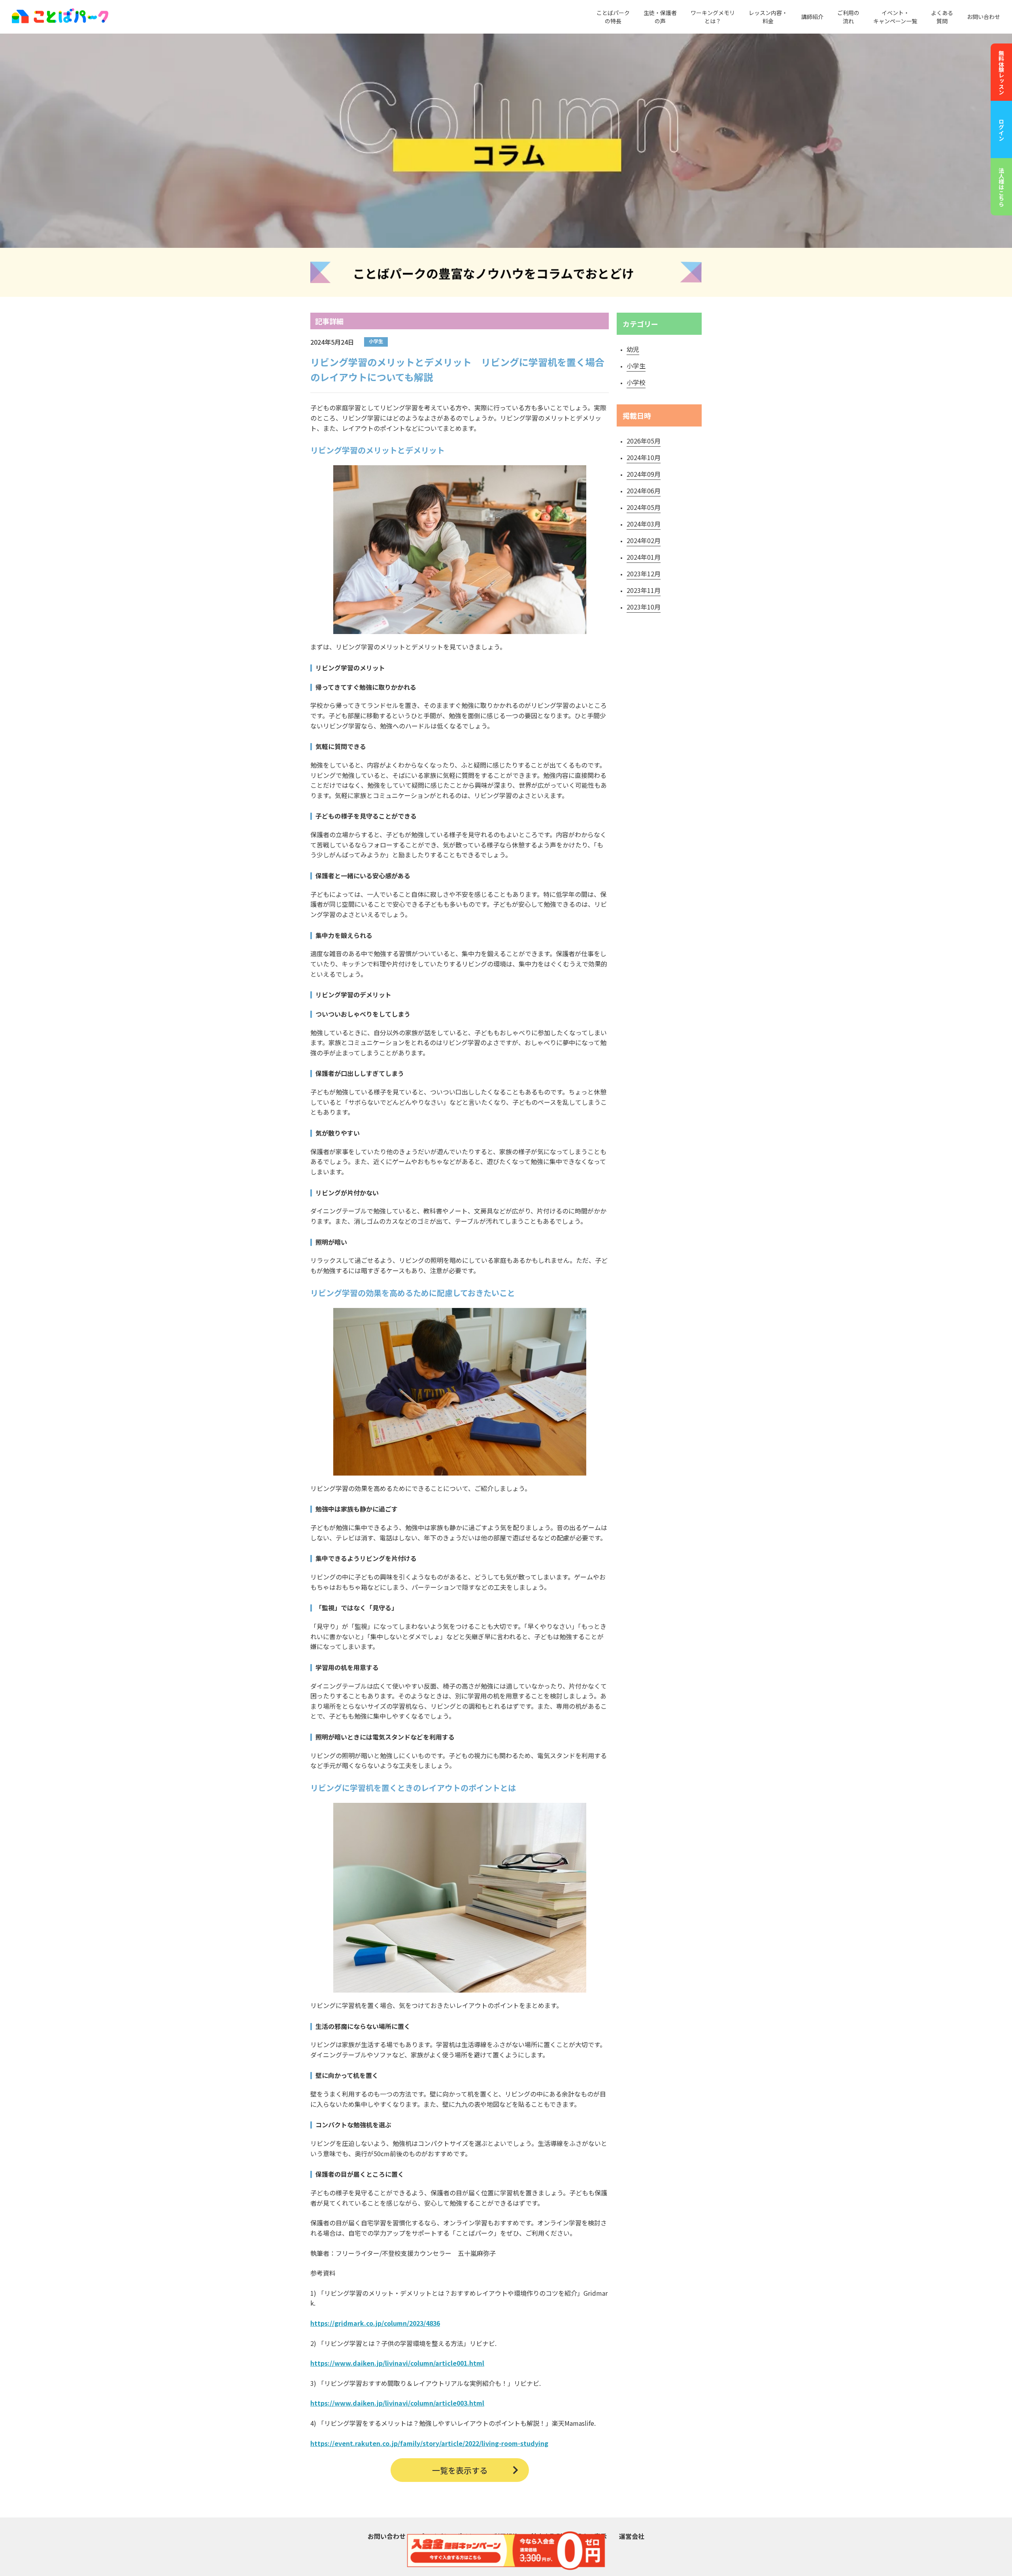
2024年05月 (644, 507)
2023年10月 (644, 607)
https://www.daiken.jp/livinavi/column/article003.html (397, 2403)
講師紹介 (812, 17)
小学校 (636, 382)
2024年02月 (644, 540)
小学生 (636, 366)
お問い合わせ (984, 17)
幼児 (633, 349)
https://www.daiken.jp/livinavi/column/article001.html (397, 2363)
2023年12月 (644, 574)
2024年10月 (644, 457)
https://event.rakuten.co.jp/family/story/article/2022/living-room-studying (429, 2443)
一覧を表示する (460, 2470)
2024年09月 (644, 474)
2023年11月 (644, 590)
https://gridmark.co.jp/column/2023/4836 (375, 2323)
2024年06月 (644, 491)
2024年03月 (644, 524)
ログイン (1001, 130)
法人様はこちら (1001, 187)
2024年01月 (644, 557)
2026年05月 (644, 441)
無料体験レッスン (1001, 72)
